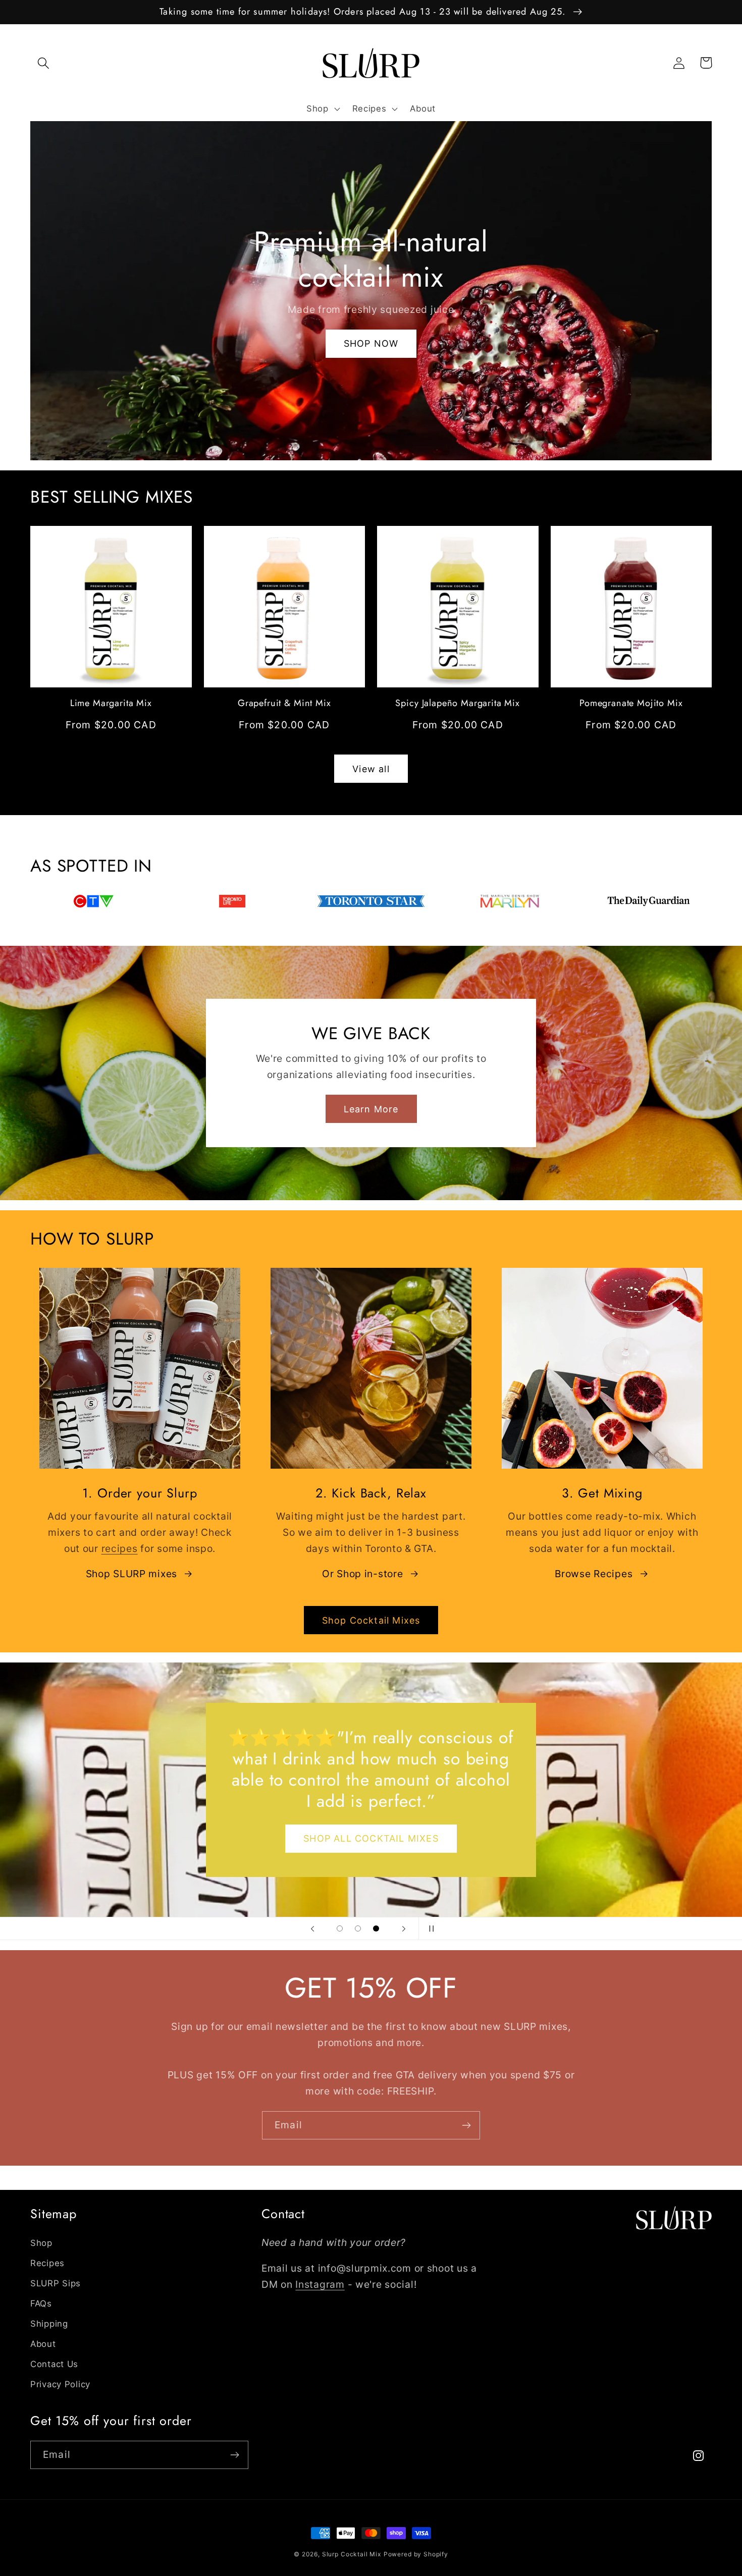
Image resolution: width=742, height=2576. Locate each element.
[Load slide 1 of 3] (340, 1928)
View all (371, 769)
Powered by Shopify (416, 2554)
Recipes (47, 2263)
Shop (41, 2243)
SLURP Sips (56, 2283)
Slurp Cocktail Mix (352, 2554)
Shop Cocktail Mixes (371, 1620)
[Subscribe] (466, 2125)
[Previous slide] (312, 1928)
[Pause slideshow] (430, 1928)
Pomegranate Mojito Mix (631, 703)
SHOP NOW (371, 343)
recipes (120, 1548)
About (43, 2344)
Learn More (371, 1109)
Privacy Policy (60, 2384)
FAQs (41, 2303)
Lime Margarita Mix (111, 703)
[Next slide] (404, 1928)
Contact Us (54, 2364)
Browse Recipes (594, 1574)
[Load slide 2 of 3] (358, 1928)
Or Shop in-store (363, 1574)
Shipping (49, 2324)
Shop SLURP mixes (132, 1574)
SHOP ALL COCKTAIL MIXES (371, 1838)
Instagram (320, 2284)
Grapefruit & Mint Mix (284, 703)
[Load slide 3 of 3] (376, 1928)
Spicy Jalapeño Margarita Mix (458, 703)
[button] (44, 63)
